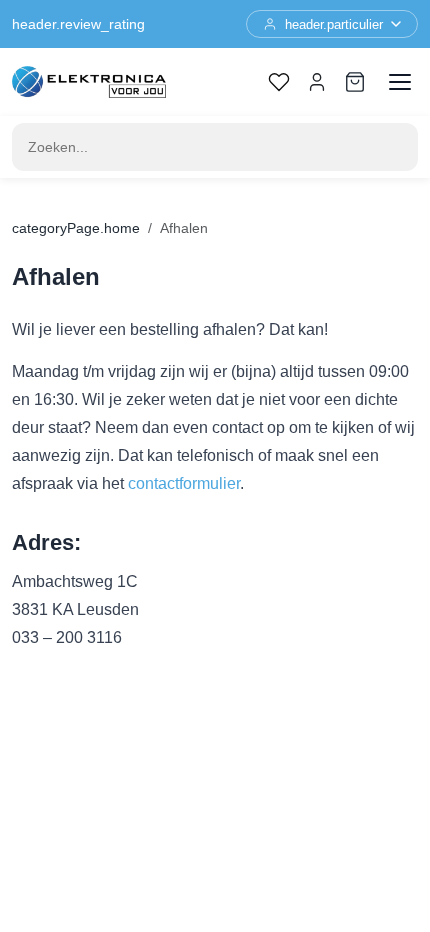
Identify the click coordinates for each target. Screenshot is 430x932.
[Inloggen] (317, 82)
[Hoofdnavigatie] (400, 82)
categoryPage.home (76, 228)
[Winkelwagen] (355, 82)
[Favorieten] (279, 82)
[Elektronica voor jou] (89, 82)
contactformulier (184, 483)
